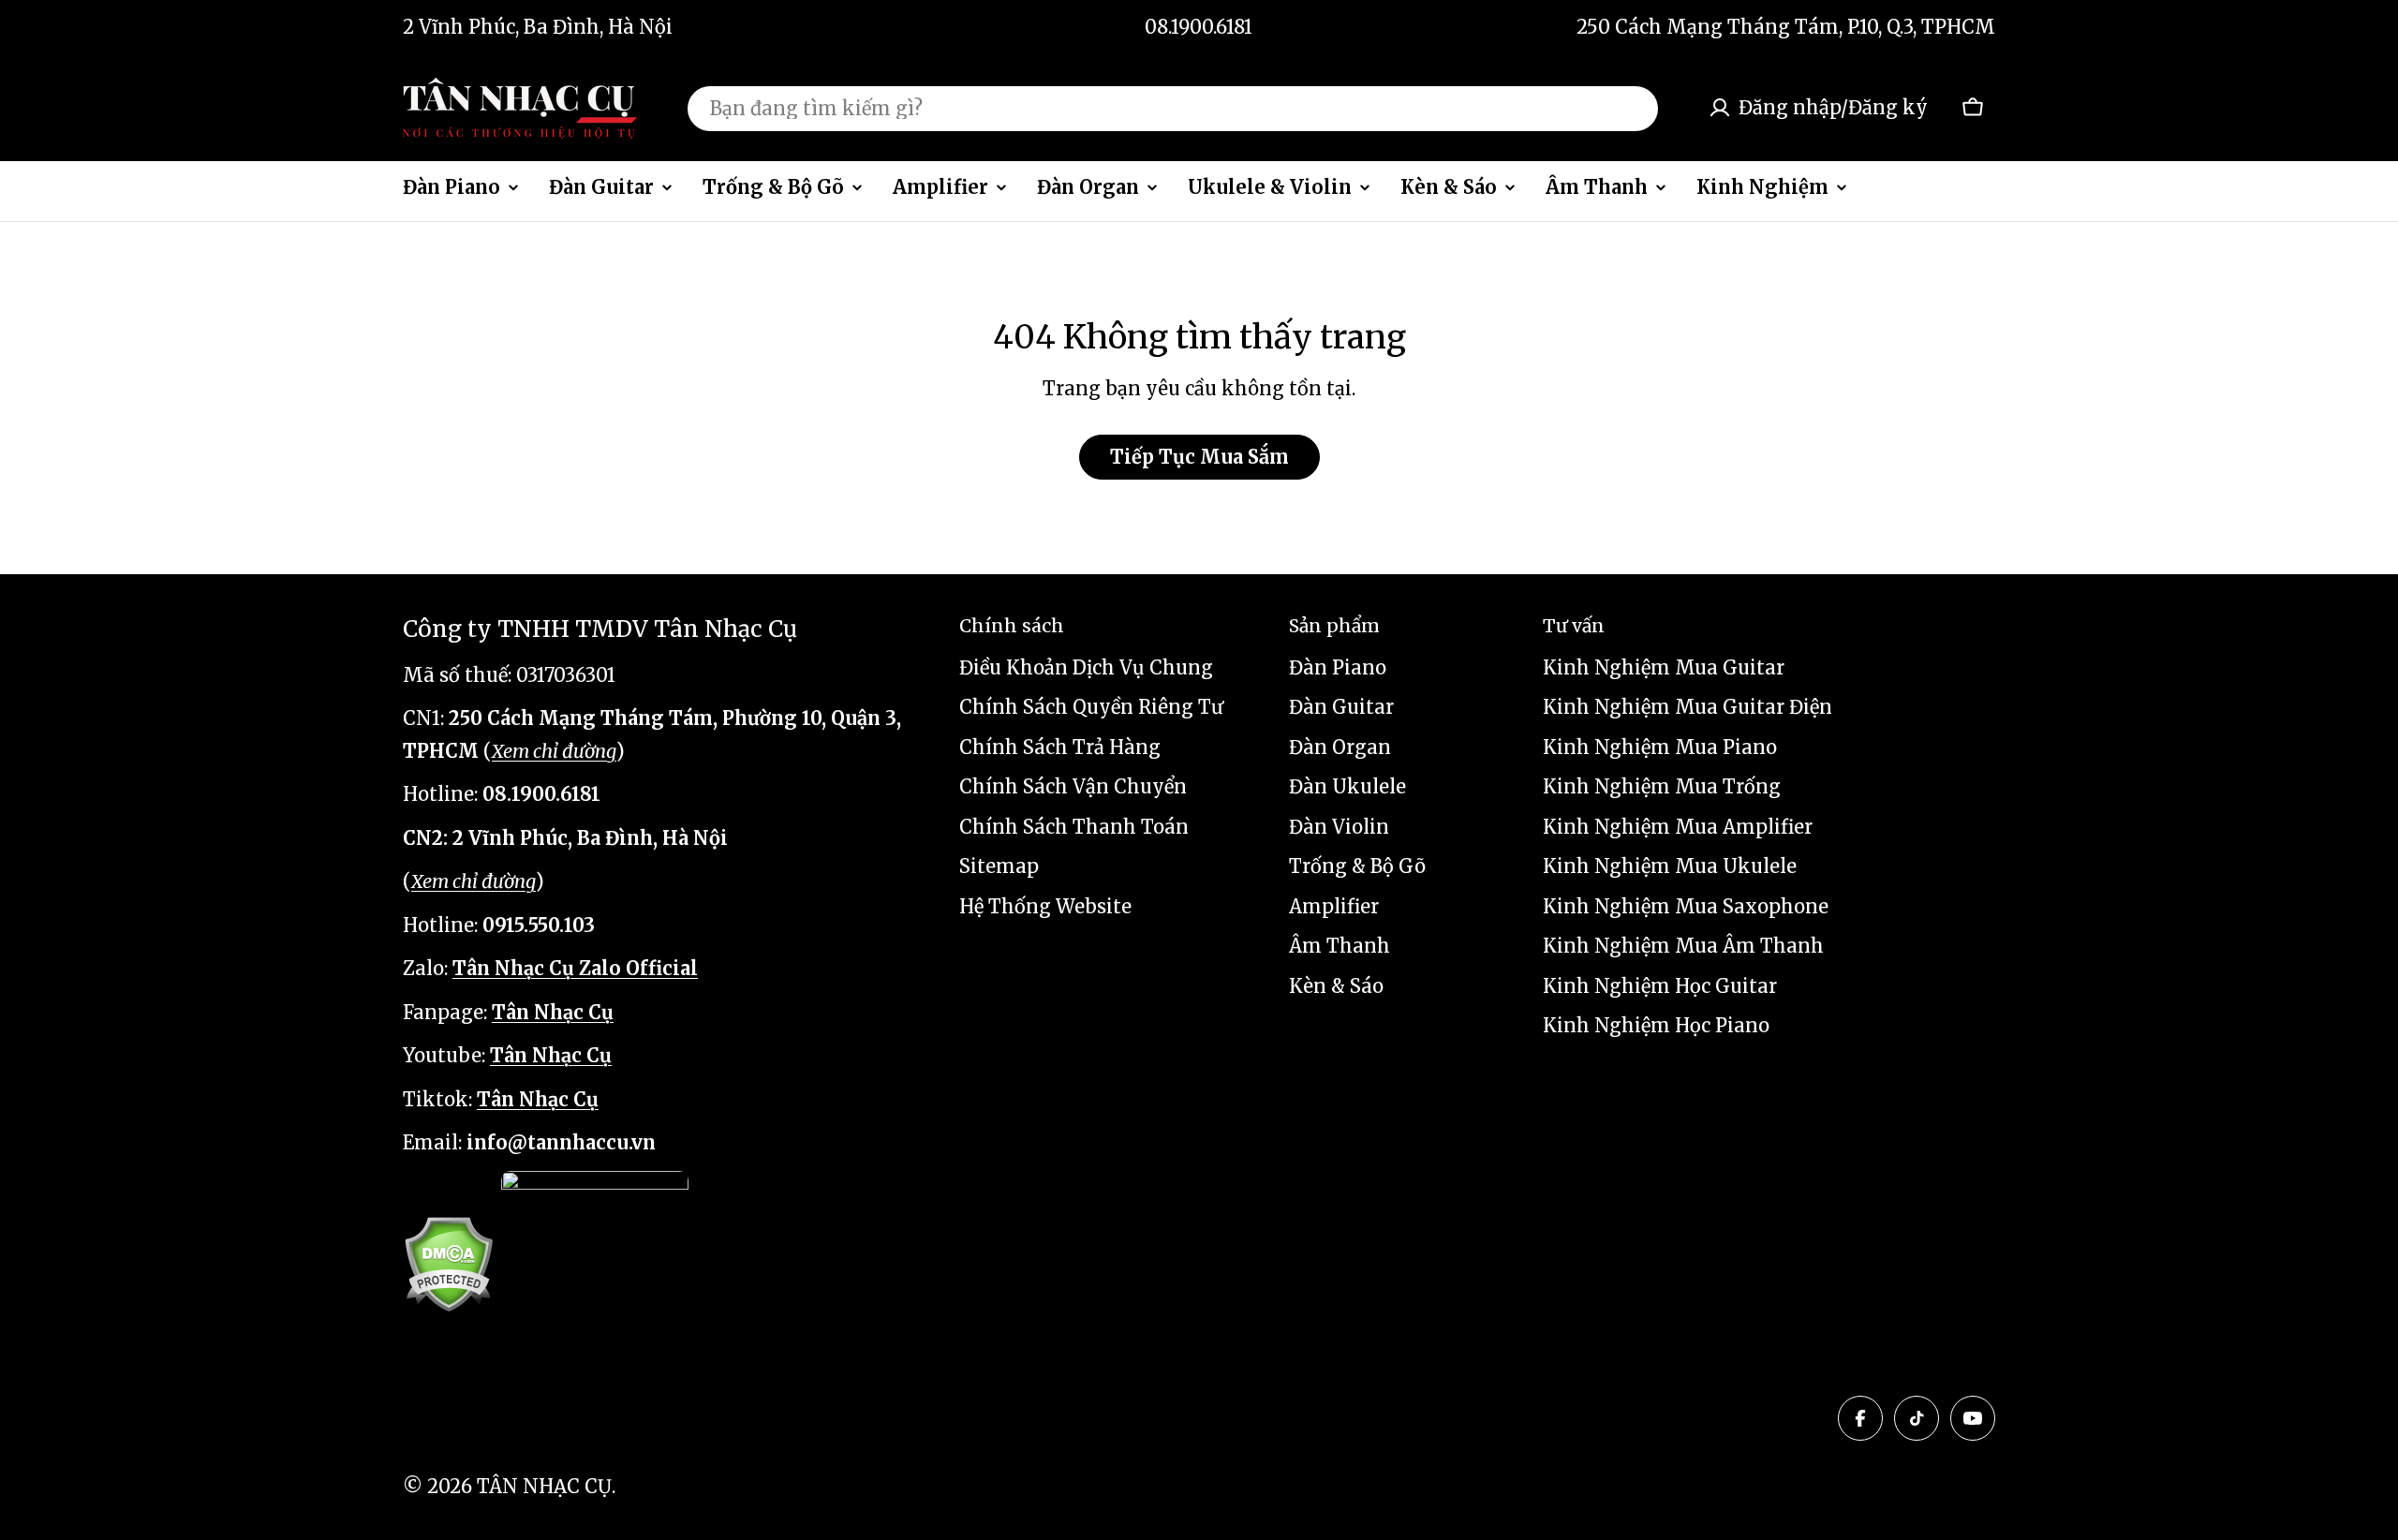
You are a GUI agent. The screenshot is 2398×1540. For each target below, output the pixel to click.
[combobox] (1173, 108)
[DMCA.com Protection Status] (448, 1264)
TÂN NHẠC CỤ (544, 1486)
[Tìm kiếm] (1632, 108)
